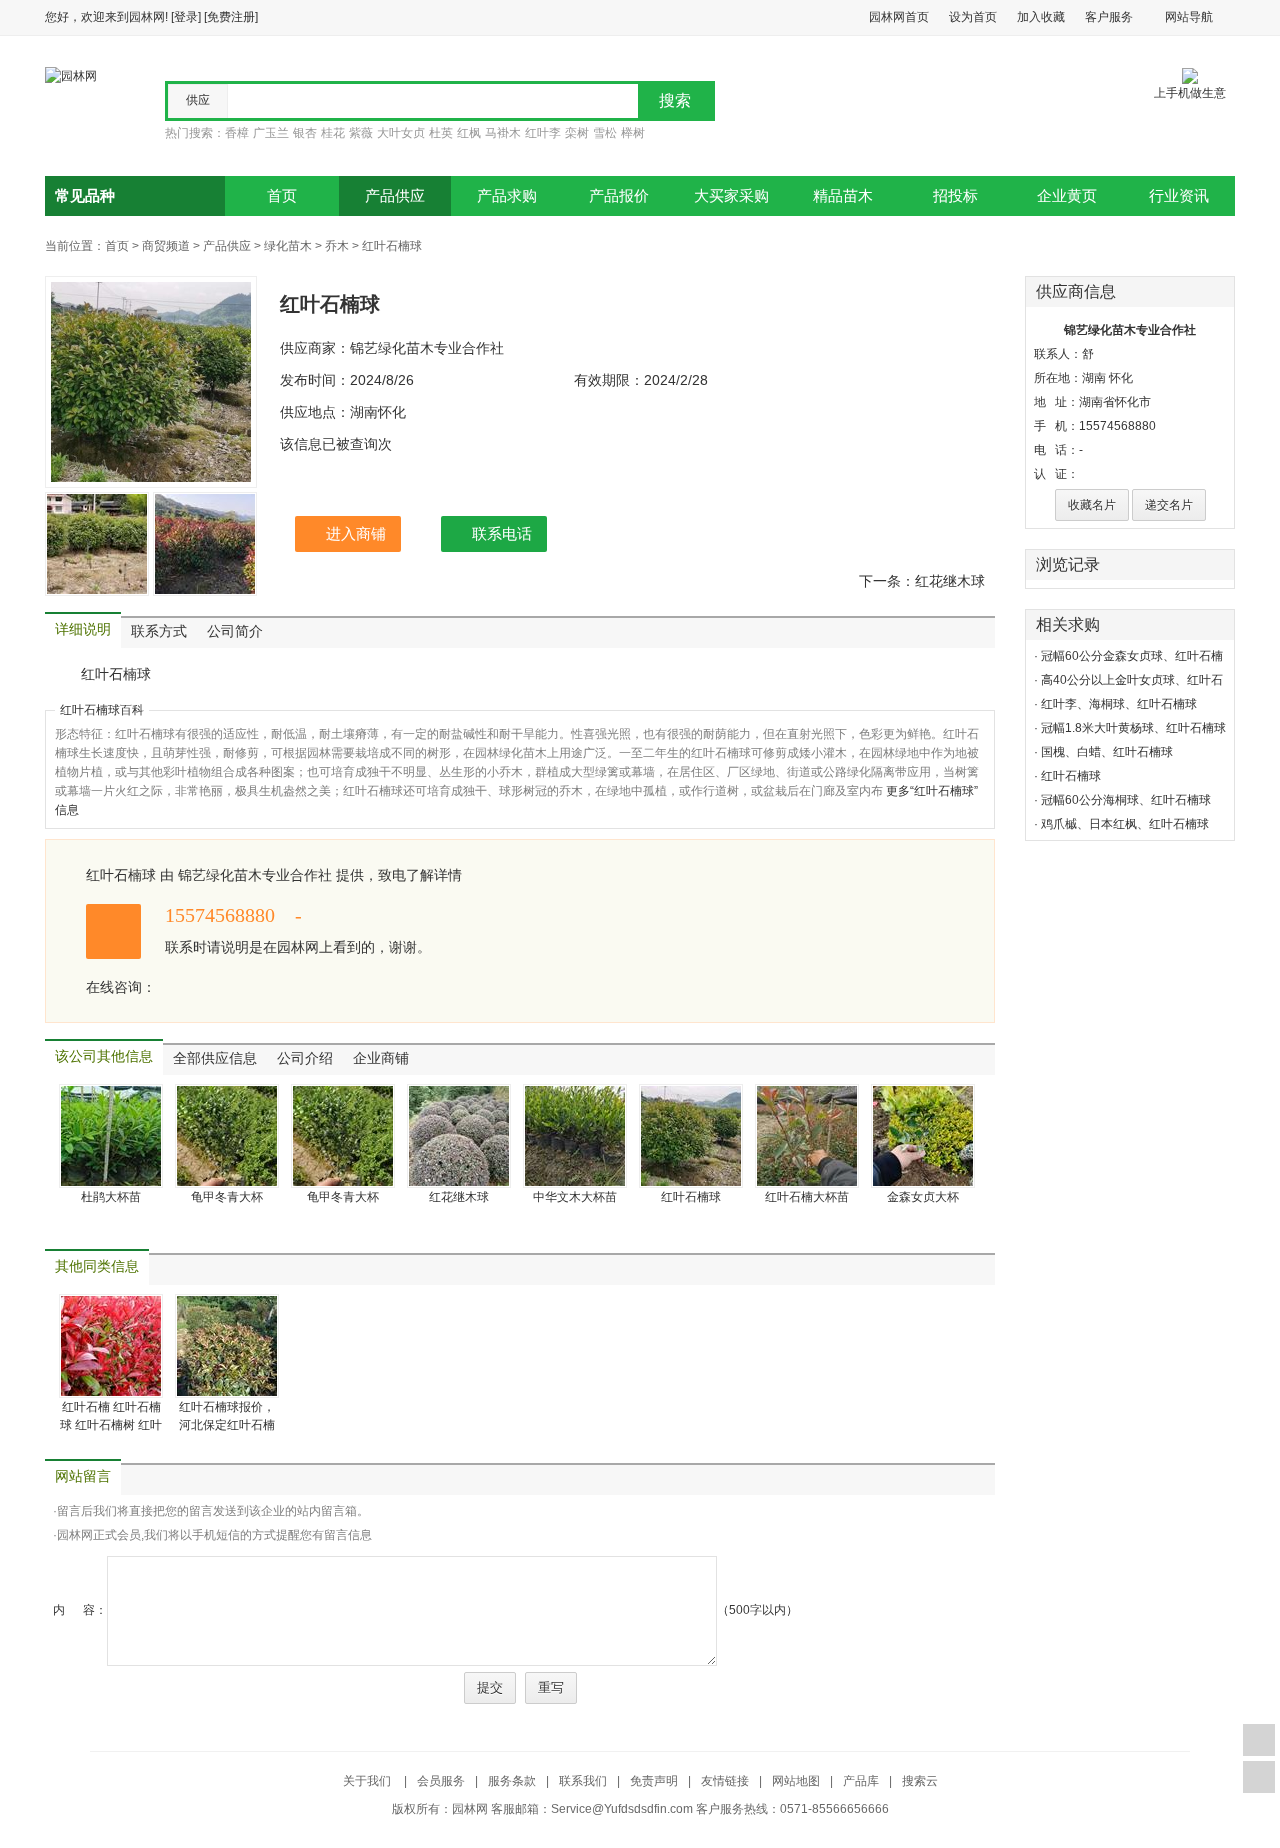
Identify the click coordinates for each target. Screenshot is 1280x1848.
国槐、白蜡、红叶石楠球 (1107, 752)
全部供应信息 (215, 1058)
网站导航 (1189, 17)
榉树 (633, 133)
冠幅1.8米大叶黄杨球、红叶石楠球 (1133, 728)
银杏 (305, 133)
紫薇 (361, 133)
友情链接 (725, 1781)
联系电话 (502, 533)
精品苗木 (843, 196)
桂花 (333, 133)
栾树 (577, 133)
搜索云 (920, 1781)
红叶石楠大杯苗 (807, 1197)
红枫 (469, 133)
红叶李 (543, 133)
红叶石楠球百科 (102, 710)
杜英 (441, 133)
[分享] (1259, 1777)
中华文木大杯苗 (575, 1197)
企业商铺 (381, 1058)
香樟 (237, 133)
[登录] (186, 17)
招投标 (955, 196)
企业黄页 (1067, 196)
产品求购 (507, 196)
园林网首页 (899, 17)
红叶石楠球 (392, 246)
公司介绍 (305, 1058)
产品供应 (395, 196)
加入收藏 (1041, 17)
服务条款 (512, 1781)
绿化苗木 (288, 246)
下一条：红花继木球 (922, 581)
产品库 (861, 1781)
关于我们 (368, 1781)
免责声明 (654, 1781)
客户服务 (1109, 17)
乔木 (337, 246)
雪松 (605, 133)
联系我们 (583, 1781)
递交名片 (1169, 505)
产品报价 (619, 196)
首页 (282, 196)
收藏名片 (1092, 505)
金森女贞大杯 (923, 1197)
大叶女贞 (401, 133)
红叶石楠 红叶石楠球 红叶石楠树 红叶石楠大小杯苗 (111, 1425)
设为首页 (973, 17)
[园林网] (71, 75)
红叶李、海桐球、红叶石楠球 (1119, 704)
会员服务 (441, 1781)
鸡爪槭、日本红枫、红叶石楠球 (1125, 824)
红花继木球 (459, 1197)
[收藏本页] (1259, 1740)
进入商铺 (356, 533)
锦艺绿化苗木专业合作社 (1130, 330)
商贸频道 (166, 246)
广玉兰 (271, 133)
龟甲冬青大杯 (227, 1197)
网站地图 (796, 1781)
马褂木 (503, 133)
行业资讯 (1179, 196)
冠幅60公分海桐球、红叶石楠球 (1126, 800)
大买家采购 (731, 196)
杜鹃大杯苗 (111, 1197)
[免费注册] (231, 17)
